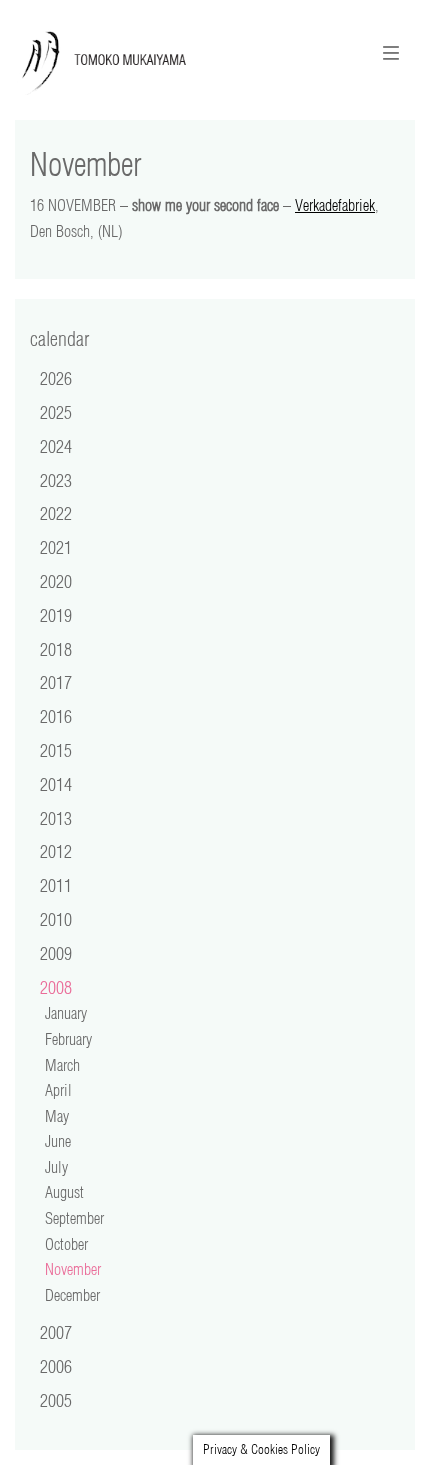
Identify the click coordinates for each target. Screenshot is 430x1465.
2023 (56, 480)
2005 (56, 1400)
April (58, 1090)
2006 (56, 1366)
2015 (56, 750)
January (66, 1013)
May (57, 1116)
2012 (56, 851)
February (68, 1039)
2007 (56, 1332)
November (73, 1269)
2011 (56, 885)
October (66, 1244)
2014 (56, 784)
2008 (56, 987)
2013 (56, 818)
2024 (56, 446)
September (74, 1218)
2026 (56, 378)
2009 (56, 953)
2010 (56, 919)
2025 (56, 412)
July (56, 1167)
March (62, 1065)
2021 (56, 547)
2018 (56, 649)
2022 (56, 513)
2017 (56, 682)
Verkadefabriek (335, 205)
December (72, 1295)
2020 (56, 581)
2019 (56, 615)
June (58, 1141)
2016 (56, 716)
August (64, 1192)
